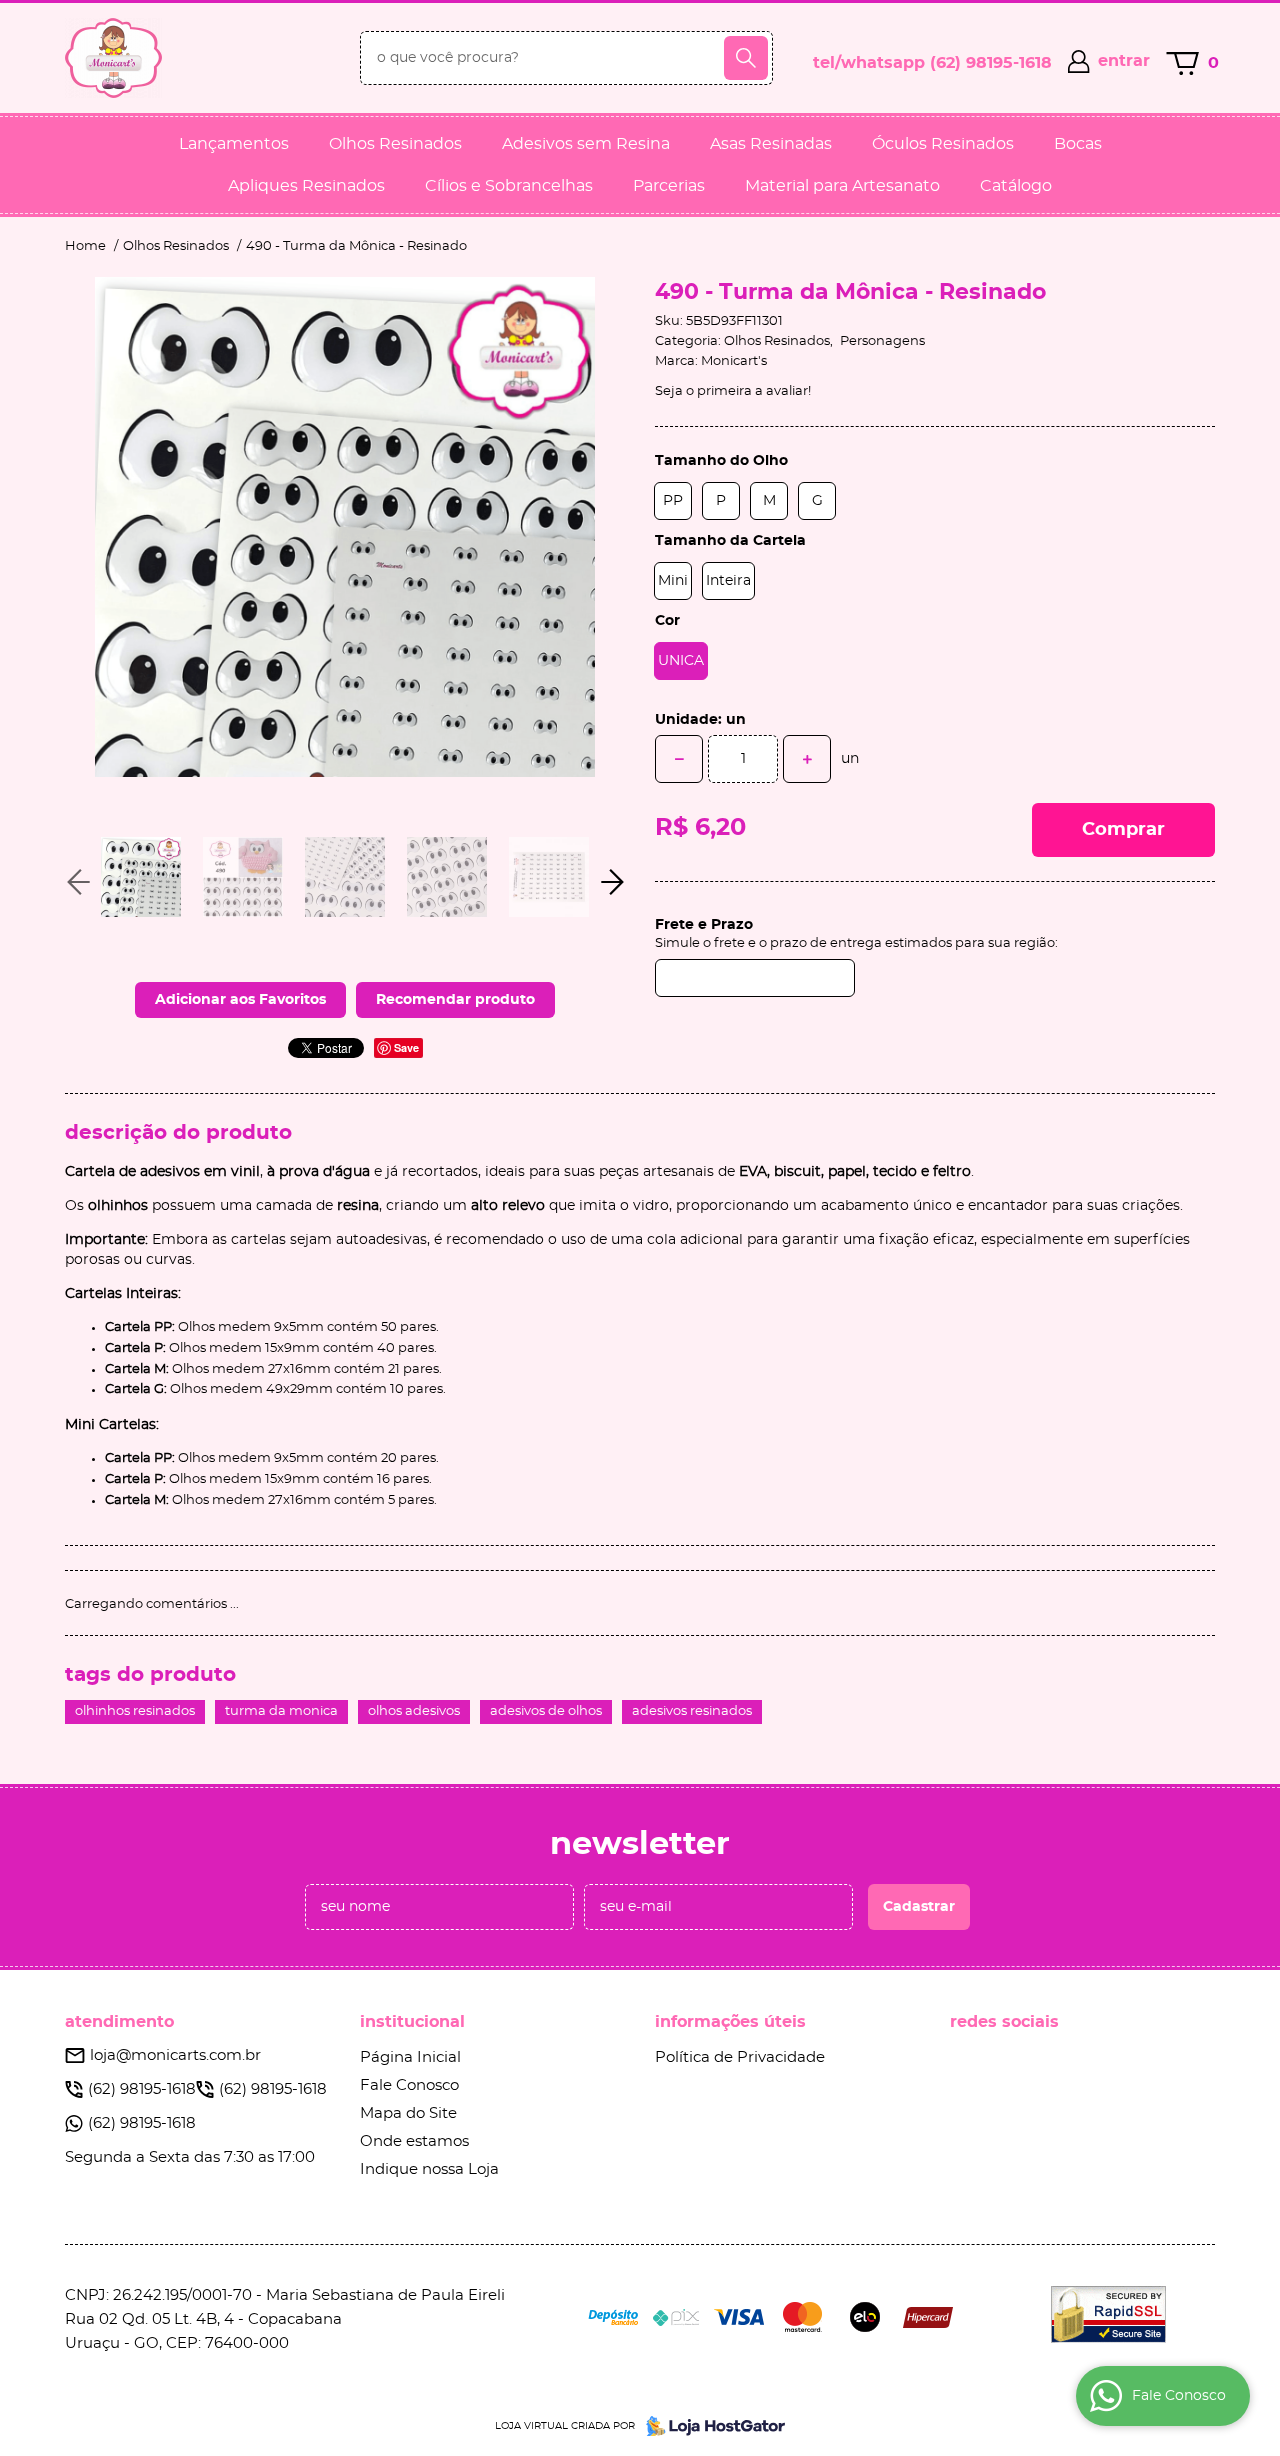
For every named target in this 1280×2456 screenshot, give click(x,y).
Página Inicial (410, 2057)
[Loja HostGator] (710, 2426)
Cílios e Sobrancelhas (509, 186)
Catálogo (1016, 186)
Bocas (1078, 144)
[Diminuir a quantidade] (679, 759)
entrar (1124, 61)
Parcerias (669, 186)
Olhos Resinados (395, 144)
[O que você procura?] (746, 58)
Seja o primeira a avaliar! (733, 391)
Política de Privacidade (740, 2057)
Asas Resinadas (771, 144)
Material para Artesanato (842, 186)
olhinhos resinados (135, 1711)
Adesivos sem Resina (586, 144)
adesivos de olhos (546, 1711)
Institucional (412, 2022)
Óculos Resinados (943, 144)
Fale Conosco (409, 2085)
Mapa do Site (408, 2113)
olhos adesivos (414, 1711)
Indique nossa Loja (429, 2169)
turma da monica (281, 1711)
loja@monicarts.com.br (175, 2055)
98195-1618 (991, 63)
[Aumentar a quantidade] (807, 759)
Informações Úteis (730, 2022)
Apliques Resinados (306, 186)
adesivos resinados (692, 1711)
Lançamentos (234, 144)
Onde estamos (414, 2141)
